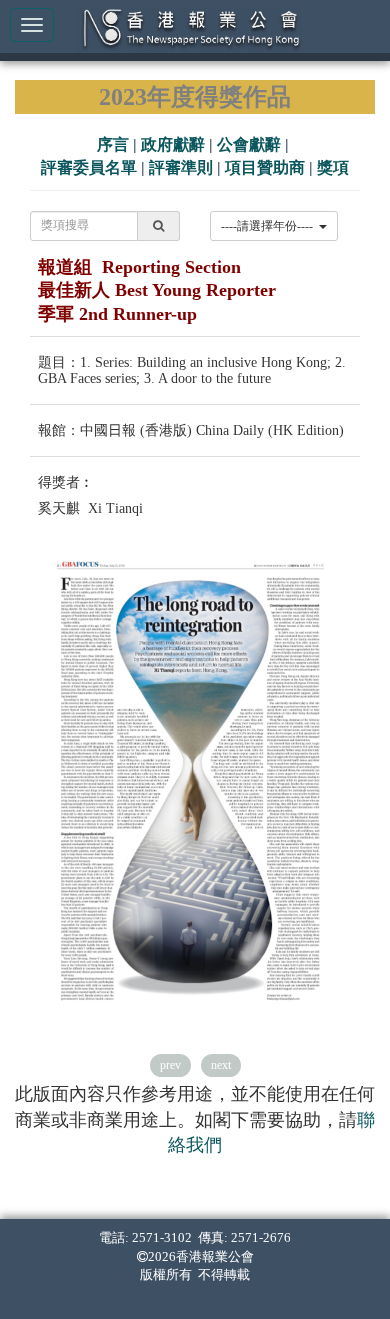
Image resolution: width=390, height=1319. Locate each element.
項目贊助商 (265, 167)
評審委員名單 (89, 167)
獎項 (333, 167)
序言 (113, 144)
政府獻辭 (173, 144)
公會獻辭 (249, 144)
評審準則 (181, 167)
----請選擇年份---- (270, 226)
